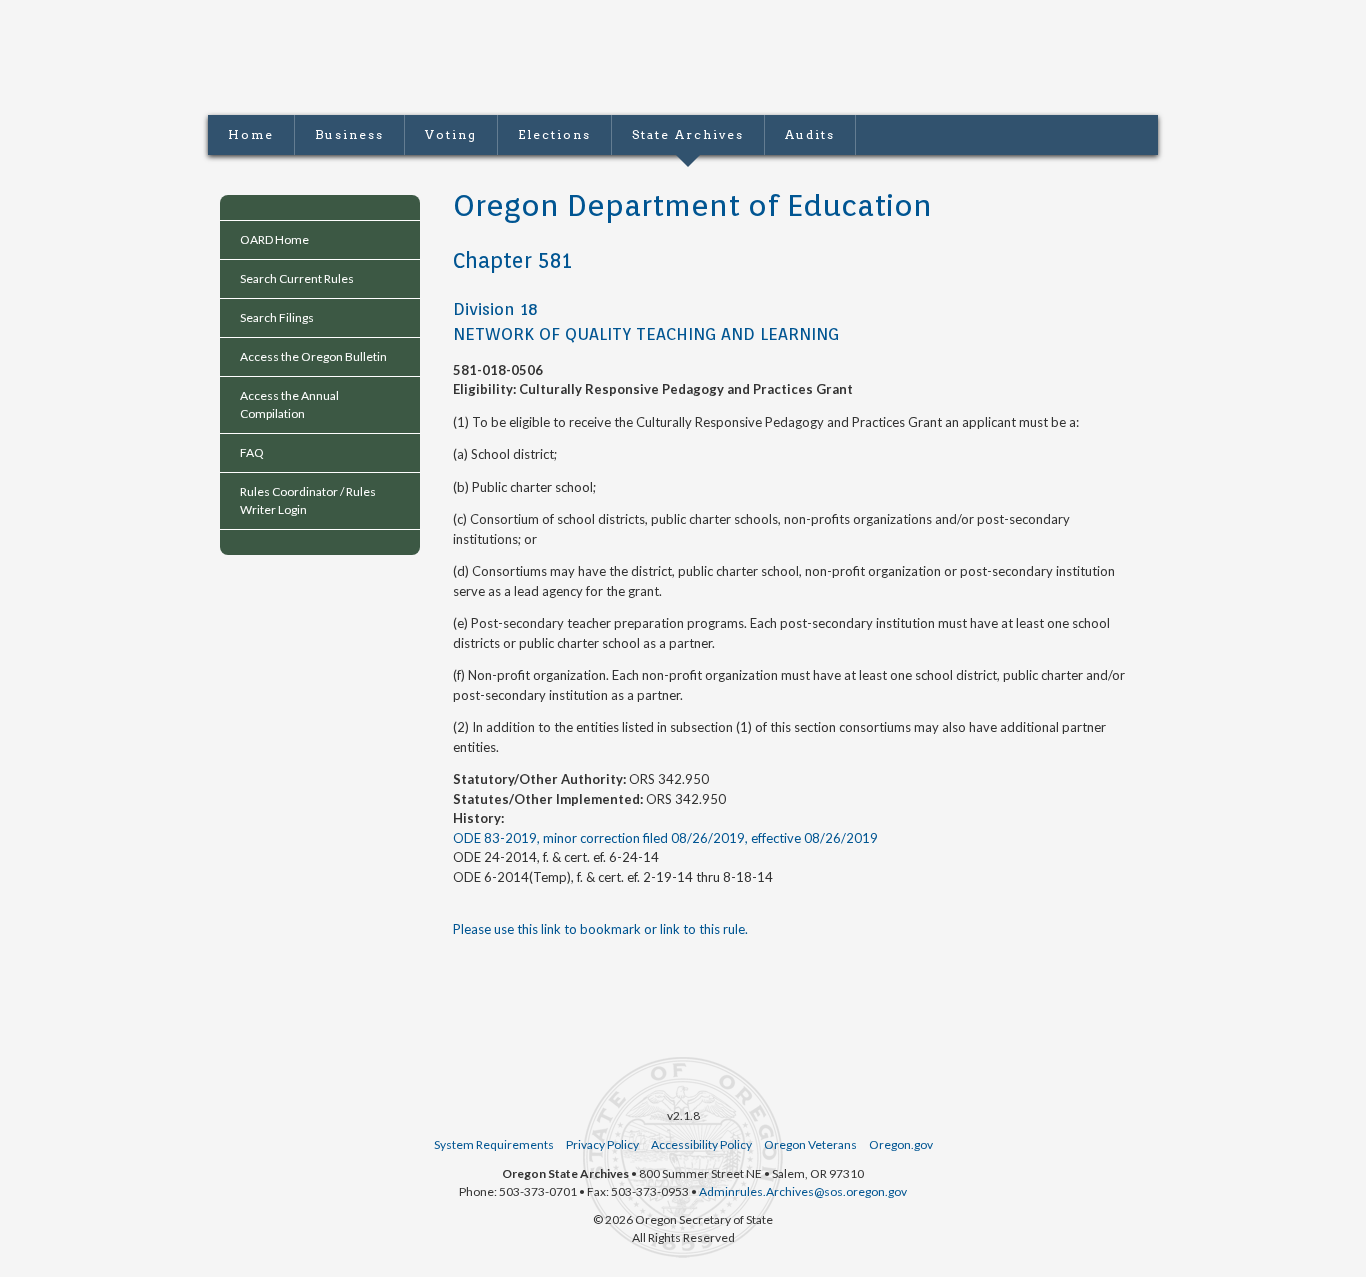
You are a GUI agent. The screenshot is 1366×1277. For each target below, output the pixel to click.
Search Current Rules (297, 278)
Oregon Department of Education (692, 205)
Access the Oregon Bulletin (313, 356)
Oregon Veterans (810, 1144)
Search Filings (277, 317)
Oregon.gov (901, 1144)
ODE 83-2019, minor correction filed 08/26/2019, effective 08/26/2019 (665, 838)
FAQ (252, 452)
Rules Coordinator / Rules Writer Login (308, 500)
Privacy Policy (602, 1144)
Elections (554, 134)
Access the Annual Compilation (289, 404)
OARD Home (274, 239)
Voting (451, 134)
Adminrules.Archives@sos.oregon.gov (803, 1191)
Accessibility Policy (701, 1144)
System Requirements (494, 1144)
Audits (810, 134)
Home (251, 134)
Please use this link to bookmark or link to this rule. (600, 929)
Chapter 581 (512, 260)
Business (349, 134)
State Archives (688, 134)
